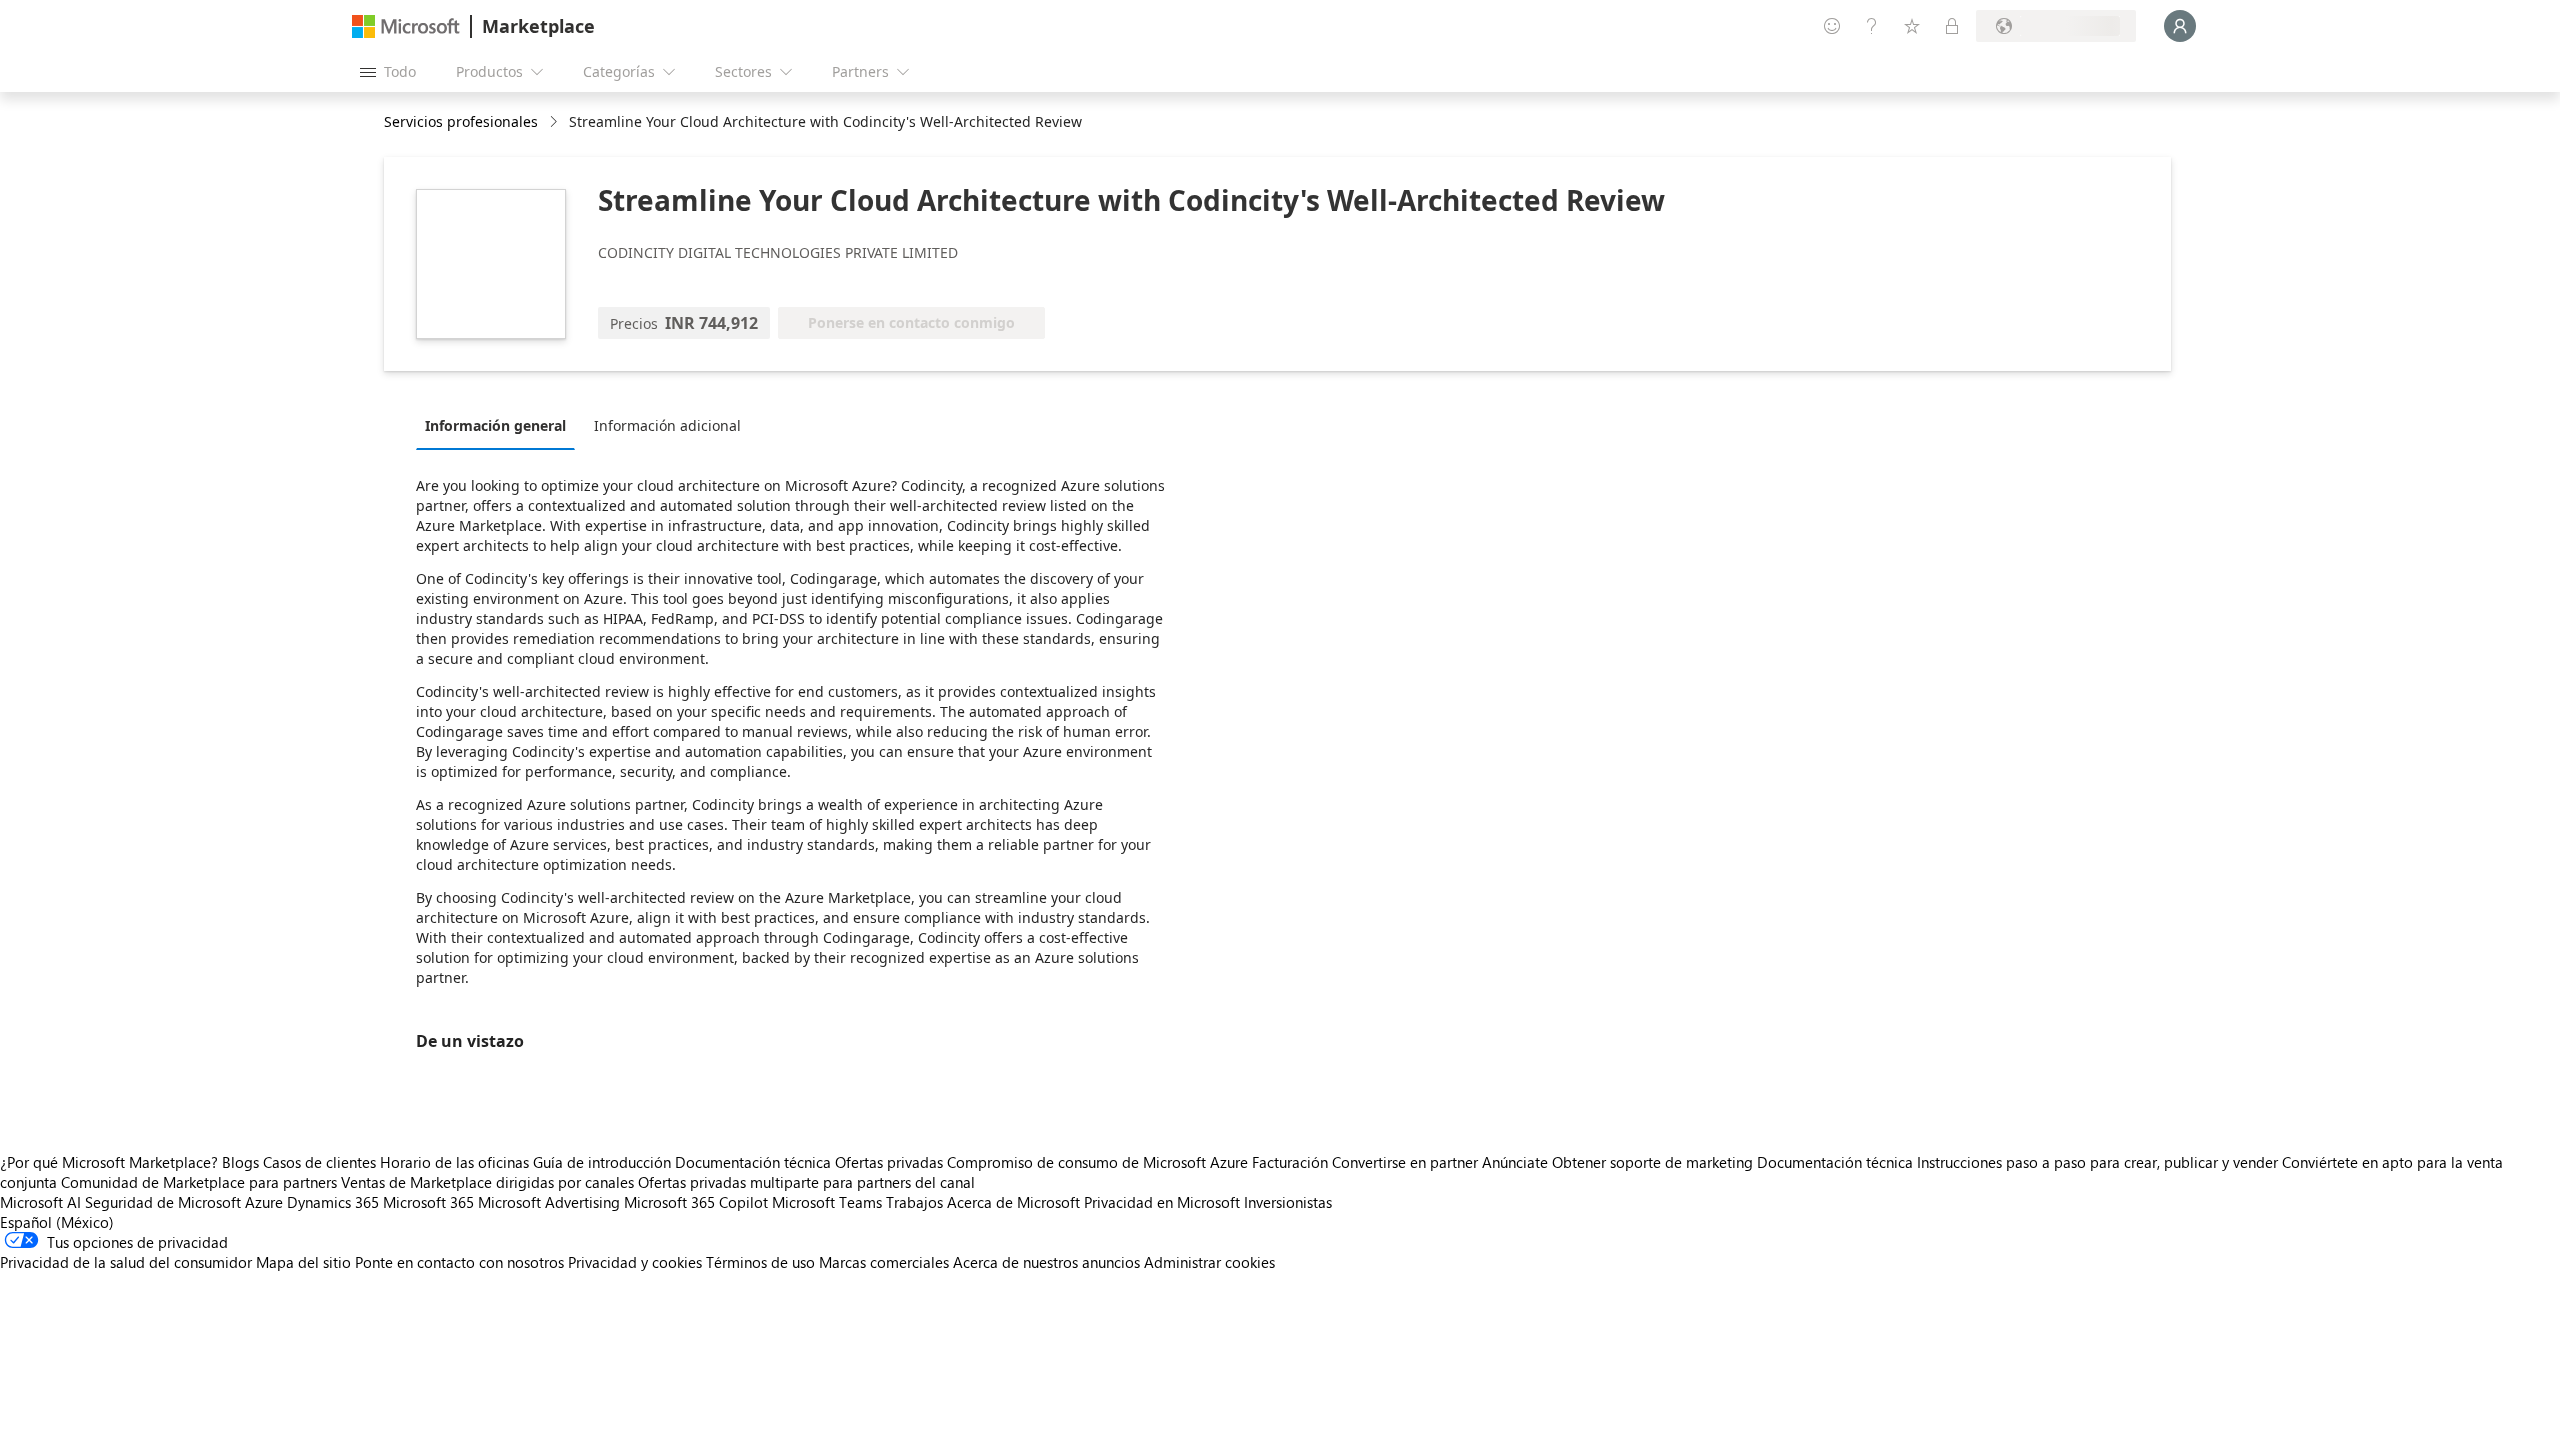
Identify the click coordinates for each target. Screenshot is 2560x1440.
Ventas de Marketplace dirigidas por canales (487, 1182)
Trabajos (914, 1202)
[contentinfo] (555, 122)
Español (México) (57, 1222)
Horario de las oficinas (454, 1162)
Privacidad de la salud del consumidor (126, 1262)
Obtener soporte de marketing (1652, 1162)
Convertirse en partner (1405, 1162)
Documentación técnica (753, 1162)
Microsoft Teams (827, 1202)
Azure (264, 1202)
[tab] (500, 425)
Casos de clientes (319, 1162)
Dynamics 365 (333, 1202)
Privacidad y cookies (635, 1262)
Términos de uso (760, 1262)
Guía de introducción (602, 1162)
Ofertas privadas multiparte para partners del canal (806, 1182)
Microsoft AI (40, 1202)
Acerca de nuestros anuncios (1046, 1262)
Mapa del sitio (303, 1262)
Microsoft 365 (428, 1202)
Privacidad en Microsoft (1162, 1202)
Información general (495, 425)
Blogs (240, 1162)
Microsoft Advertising (549, 1202)
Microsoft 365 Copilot (696, 1202)
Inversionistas (1288, 1202)
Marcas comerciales (884, 1262)
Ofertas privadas (889, 1162)
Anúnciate (1515, 1162)
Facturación (1290, 1162)
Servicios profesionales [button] (461, 121)
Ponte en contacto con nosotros (459, 1262)
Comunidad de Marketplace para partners (199, 1182)
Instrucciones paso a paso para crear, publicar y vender (2097, 1162)
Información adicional (667, 425)
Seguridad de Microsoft (163, 1202)
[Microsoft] (406, 26)
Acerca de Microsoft (1013, 1202)
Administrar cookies (1209, 1262)
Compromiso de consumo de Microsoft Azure (1099, 1162)
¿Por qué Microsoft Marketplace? (109, 1162)
